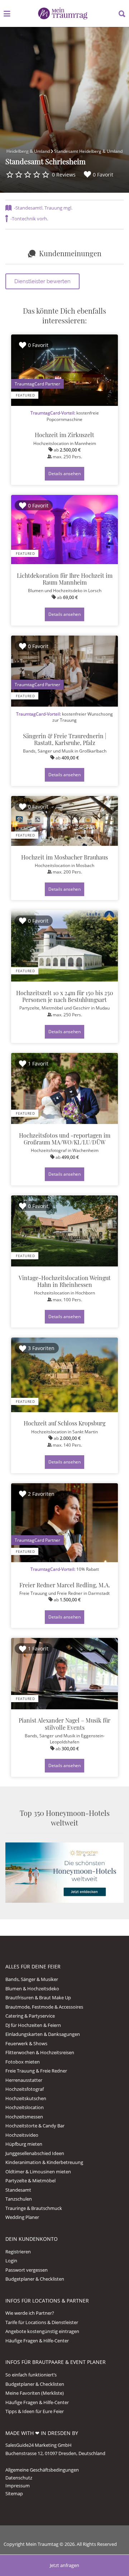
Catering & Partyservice (30, 2016)
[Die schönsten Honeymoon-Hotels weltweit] (64, 1872)
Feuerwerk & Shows (26, 2043)
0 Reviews (64, 175)
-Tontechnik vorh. (29, 219)
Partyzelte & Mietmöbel (30, 2181)
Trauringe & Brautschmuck (34, 2208)
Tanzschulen (19, 2199)
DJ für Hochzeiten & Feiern (33, 2025)
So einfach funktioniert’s (31, 2375)
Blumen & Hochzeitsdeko (32, 1989)
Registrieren (18, 2252)
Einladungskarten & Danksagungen (43, 2034)
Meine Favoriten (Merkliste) (35, 2393)
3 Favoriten (41, 1348)
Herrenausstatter (24, 2080)
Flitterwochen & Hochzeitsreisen (40, 2052)
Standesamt (18, 2190)
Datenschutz (19, 2478)
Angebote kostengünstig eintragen (42, 2331)
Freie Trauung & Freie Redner (36, 2071)
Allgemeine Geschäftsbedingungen (42, 2470)
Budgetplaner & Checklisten (35, 2279)
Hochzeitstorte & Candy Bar (35, 2126)
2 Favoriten (41, 1494)
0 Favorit (103, 175)
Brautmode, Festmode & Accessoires (44, 2007)
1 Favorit (38, 1064)
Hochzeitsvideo (22, 2135)
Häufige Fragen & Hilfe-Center (37, 2341)
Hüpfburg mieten (24, 2144)
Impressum (18, 2486)
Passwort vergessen (27, 2270)
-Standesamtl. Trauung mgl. (43, 208)
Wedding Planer (22, 2217)
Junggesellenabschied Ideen (35, 2153)
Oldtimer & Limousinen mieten (38, 2172)
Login (11, 2261)
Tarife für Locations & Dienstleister (42, 2322)
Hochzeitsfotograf (25, 2089)
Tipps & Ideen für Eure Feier (35, 2411)
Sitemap (14, 2493)
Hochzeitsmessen (24, 2117)
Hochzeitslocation (25, 2107)
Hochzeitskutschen (26, 2098)
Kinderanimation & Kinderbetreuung (44, 2162)
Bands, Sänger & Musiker (32, 1979)
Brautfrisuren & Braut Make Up (38, 1997)
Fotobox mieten (23, 2062)
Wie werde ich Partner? (30, 2313)
